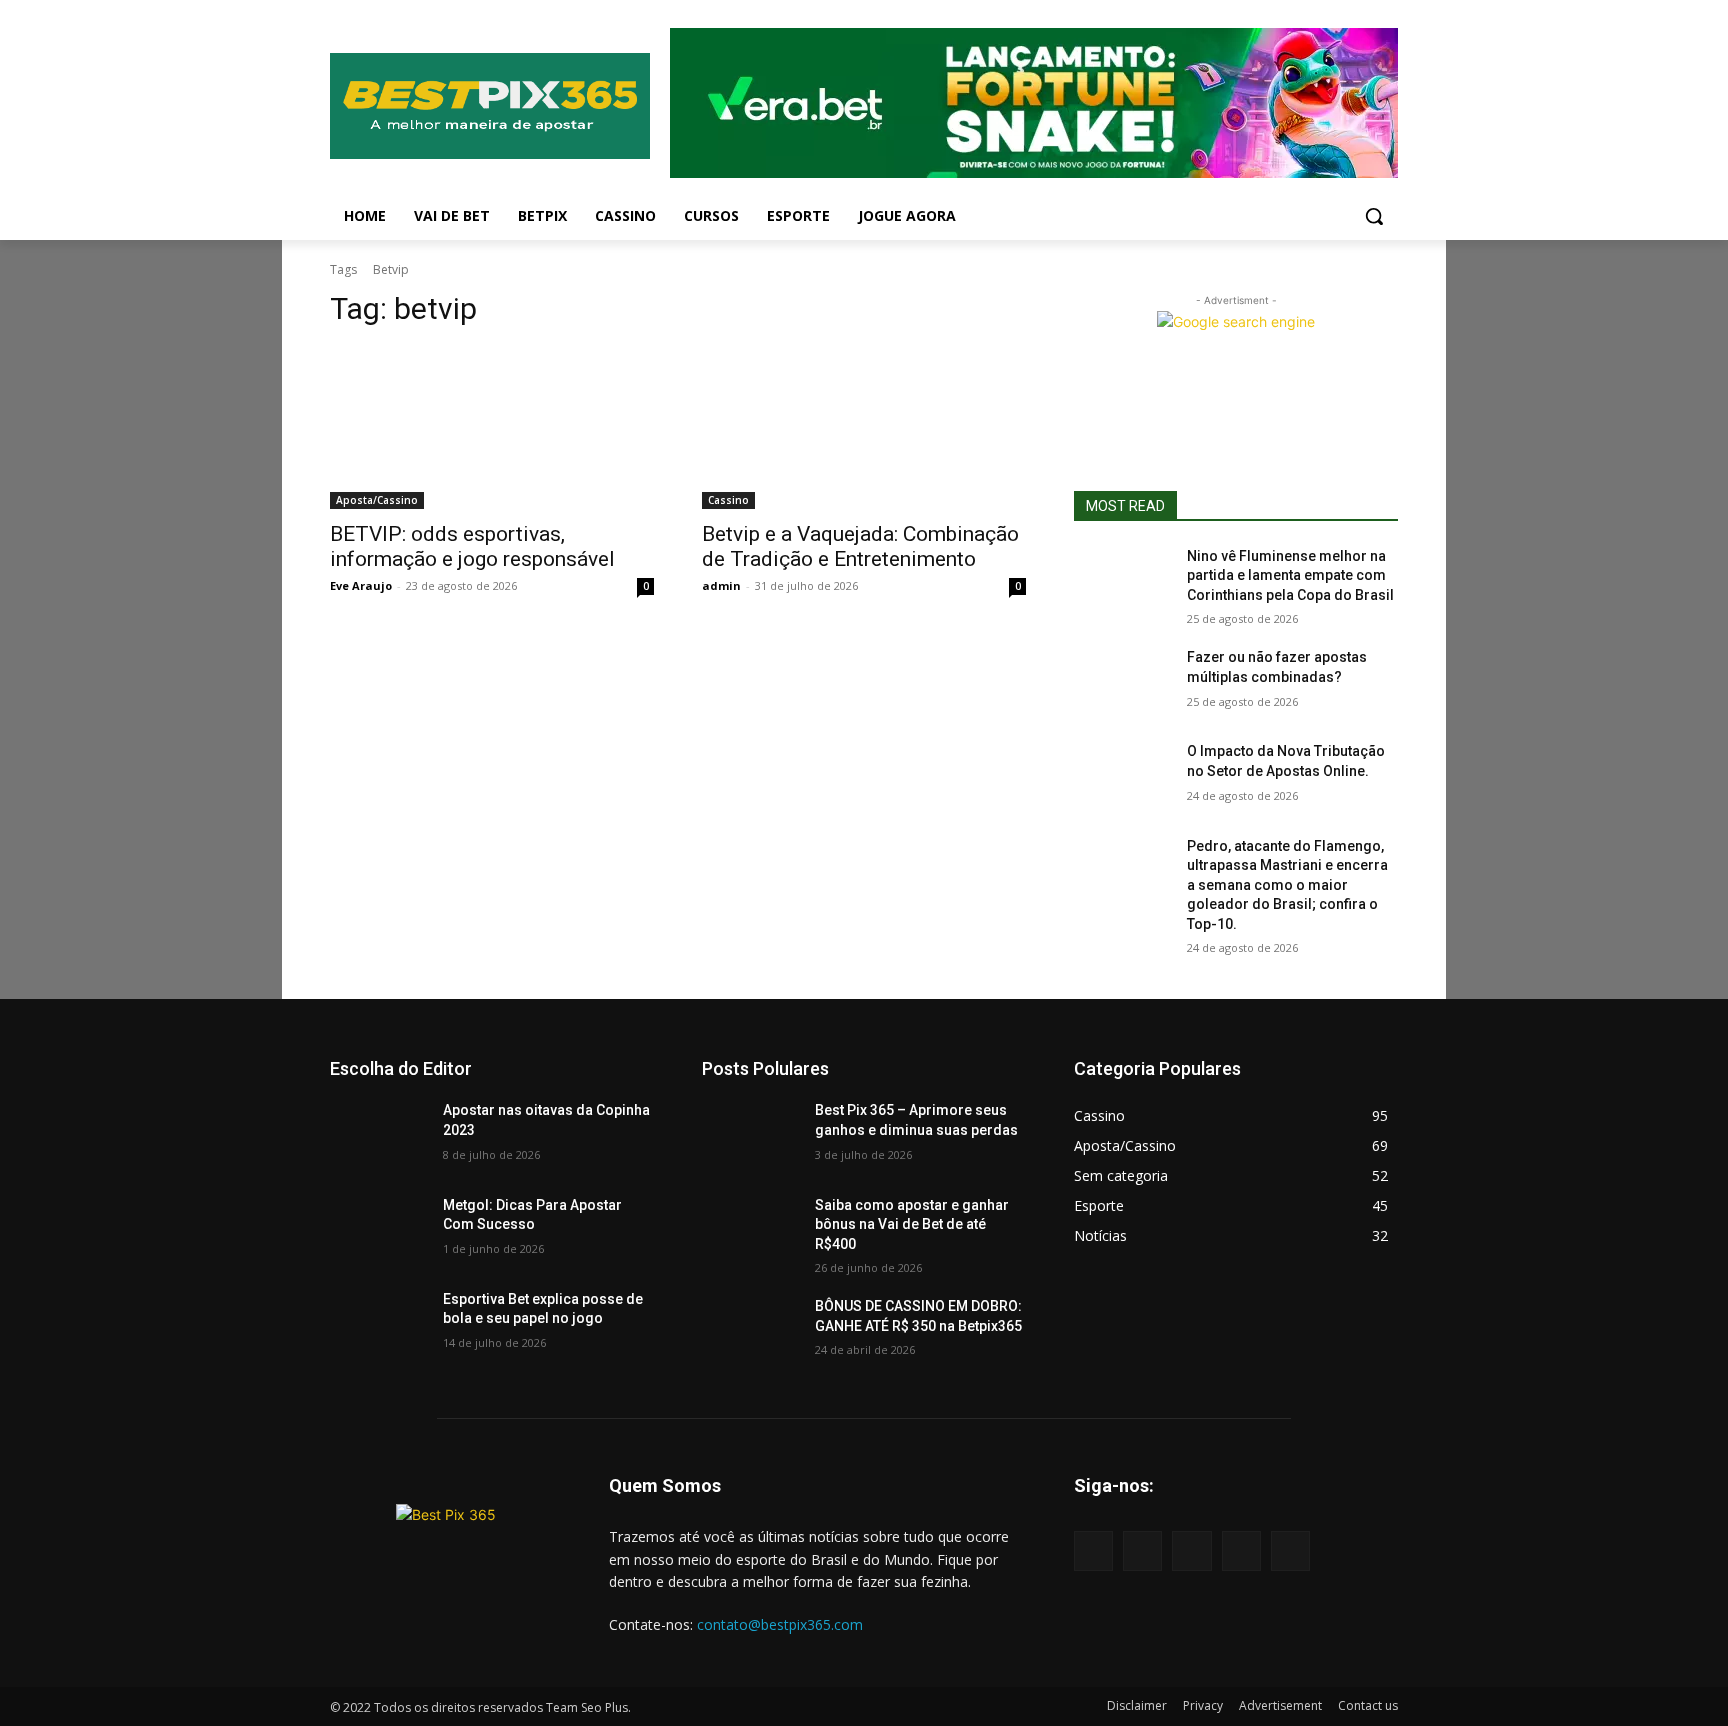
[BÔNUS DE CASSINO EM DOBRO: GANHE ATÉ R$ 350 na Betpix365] (750, 1331)
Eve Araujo (361, 585)
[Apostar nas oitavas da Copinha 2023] (378, 1135)
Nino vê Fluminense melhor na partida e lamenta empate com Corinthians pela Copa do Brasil (1290, 575)
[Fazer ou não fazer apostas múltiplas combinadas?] (1122, 682)
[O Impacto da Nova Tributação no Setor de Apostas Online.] (1122, 776)
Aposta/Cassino (377, 500)
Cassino (728, 500)
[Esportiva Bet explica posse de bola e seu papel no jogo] (378, 1324)
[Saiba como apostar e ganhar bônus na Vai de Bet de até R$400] (750, 1230)
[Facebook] (1142, 1550)
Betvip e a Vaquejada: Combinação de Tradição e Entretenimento (860, 546)
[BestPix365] (490, 106)
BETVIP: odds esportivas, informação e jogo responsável (472, 546)
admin (721, 585)
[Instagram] (1241, 1550)
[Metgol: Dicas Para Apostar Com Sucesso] (378, 1230)
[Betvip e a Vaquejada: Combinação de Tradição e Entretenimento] (864, 428)
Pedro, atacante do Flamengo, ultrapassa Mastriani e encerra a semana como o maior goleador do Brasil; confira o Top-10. (1287, 885)
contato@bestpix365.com (780, 1624)
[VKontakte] (1290, 1550)
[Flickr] (1191, 1550)
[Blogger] (1093, 1550)
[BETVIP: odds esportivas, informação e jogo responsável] (492, 428)
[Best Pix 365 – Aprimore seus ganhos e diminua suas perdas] (750, 1135)
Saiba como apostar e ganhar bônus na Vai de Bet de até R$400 (912, 1224)
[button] (1374, 216)
